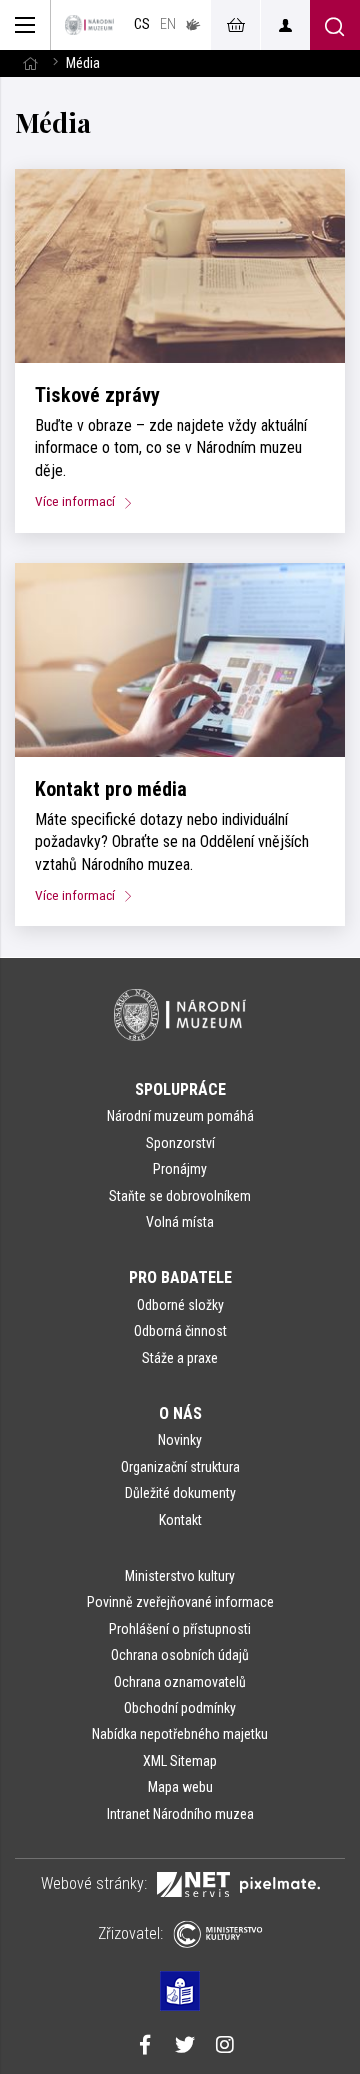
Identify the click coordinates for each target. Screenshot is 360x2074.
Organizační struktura (180, 1467)
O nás (180, 1413)
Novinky (180, 1440)
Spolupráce (180, 1089)
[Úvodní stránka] (89, 25)
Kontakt (180, 1520)
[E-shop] (235, 25)
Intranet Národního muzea (180, 1814)
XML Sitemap (180, 1761)
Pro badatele (180, 1277)
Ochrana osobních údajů (180, 1655)
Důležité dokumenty (180, 1493)
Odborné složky (180, 1305)
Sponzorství (180, 1143)
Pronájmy (180, 1169)
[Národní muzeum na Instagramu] (225, 2047)
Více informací (76, 501)
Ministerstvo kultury (180, 1576)
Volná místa (180, 1222)
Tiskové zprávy (97, 395)
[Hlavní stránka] (30, 63)
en (168, 24)
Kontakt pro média (111, 789)
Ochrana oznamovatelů (180, 1682)
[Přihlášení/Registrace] (285, 25)
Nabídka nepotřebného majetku (180, 1734)
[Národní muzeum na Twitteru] (185, 2047)
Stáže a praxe (180, 1358)
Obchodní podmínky (180, 1708)
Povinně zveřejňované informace (180, 1602)
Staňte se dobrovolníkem (180, 1196)
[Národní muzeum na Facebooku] (145, 2047)
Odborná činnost (180, 1331)
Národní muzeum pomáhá (180, 1116)
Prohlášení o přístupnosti (180, 1629)
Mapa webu (180, 1787)
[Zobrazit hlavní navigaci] (25, 25)
